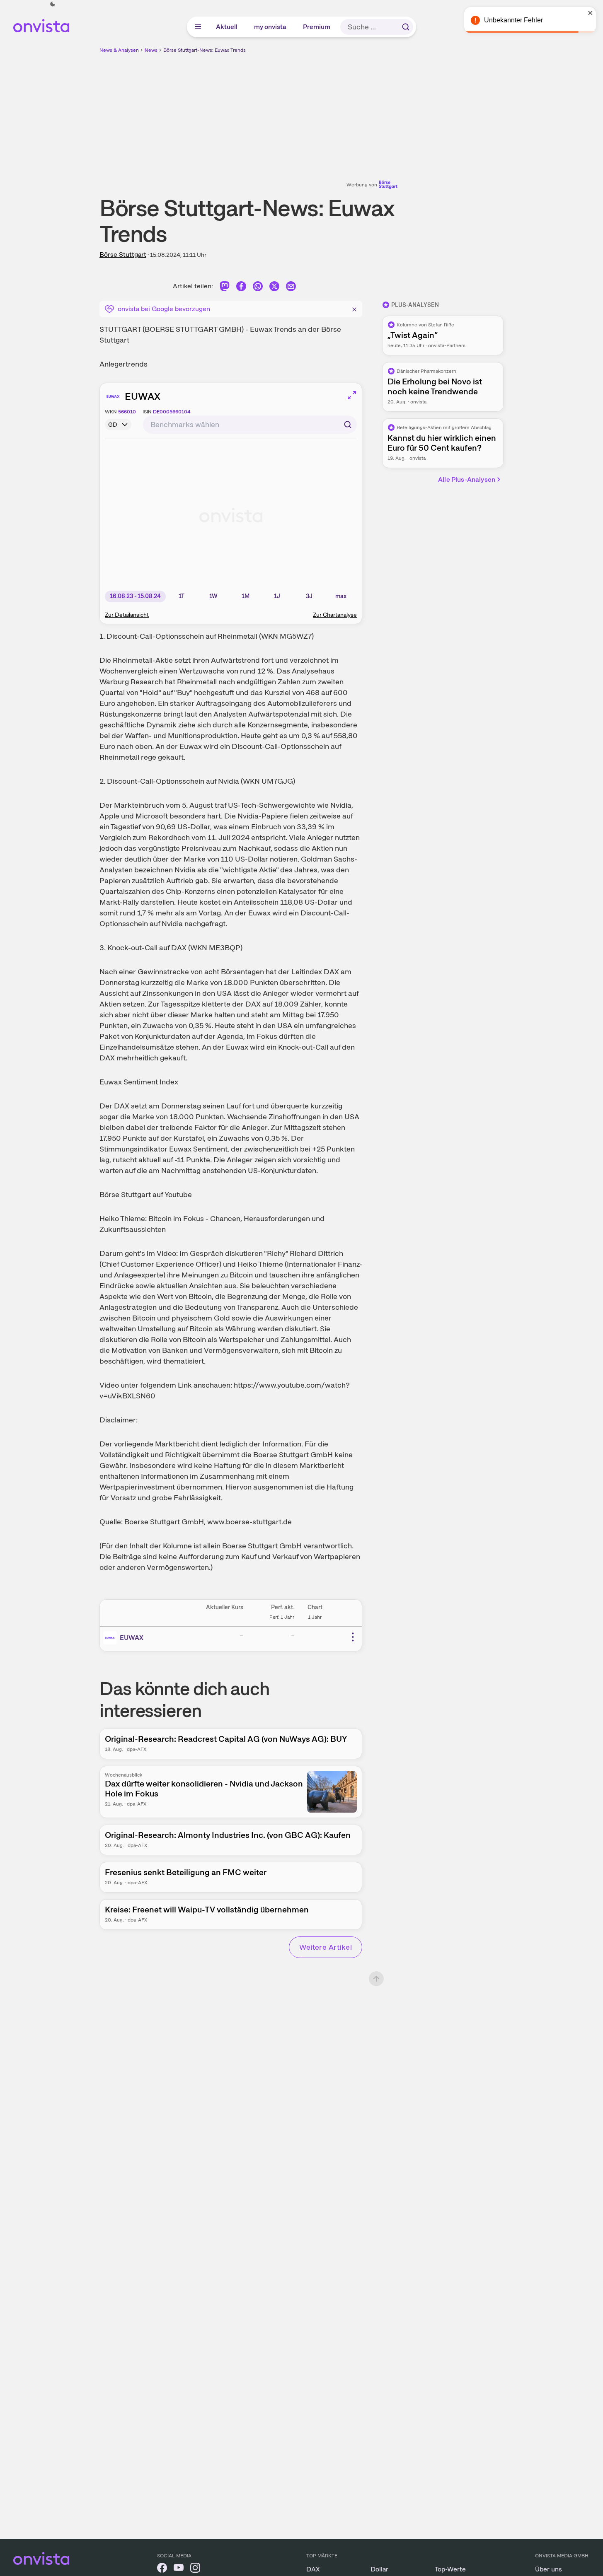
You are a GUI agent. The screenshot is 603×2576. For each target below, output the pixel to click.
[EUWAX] (111, 1638)
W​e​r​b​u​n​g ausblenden (373, 112)
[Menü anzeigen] (198, 27)
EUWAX (143, 396)
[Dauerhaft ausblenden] (354, 308)
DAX (313, 2569)
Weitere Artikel (326, 1947)
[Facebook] (241, 288)
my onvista (271, 27)
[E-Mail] (291, 288)
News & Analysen (119, 50)
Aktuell (227, 27)
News (151, 50)
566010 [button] (127, 412)
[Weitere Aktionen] (353, 1637)
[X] (274, 288)
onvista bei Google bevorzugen (164, 309)
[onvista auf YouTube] (179, 2569)
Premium (317, 27)
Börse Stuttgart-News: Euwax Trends (205, 50)
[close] (591, 13)
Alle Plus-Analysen (467, 479)
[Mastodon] (225, 288)
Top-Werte (450, 2569)
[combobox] (250, 425)
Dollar (379, 2569)
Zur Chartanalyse (335, 615)
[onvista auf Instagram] (195, 2569)
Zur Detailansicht (127, 615)
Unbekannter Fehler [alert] (513, 20)
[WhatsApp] (258, 288)
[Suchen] (406, 27)
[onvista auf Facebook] (162, 2569)
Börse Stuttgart (123, 255)
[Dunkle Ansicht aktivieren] (53, 4)
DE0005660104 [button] (172, 412)
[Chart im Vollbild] (352, 395)
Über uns (549, 2569)
